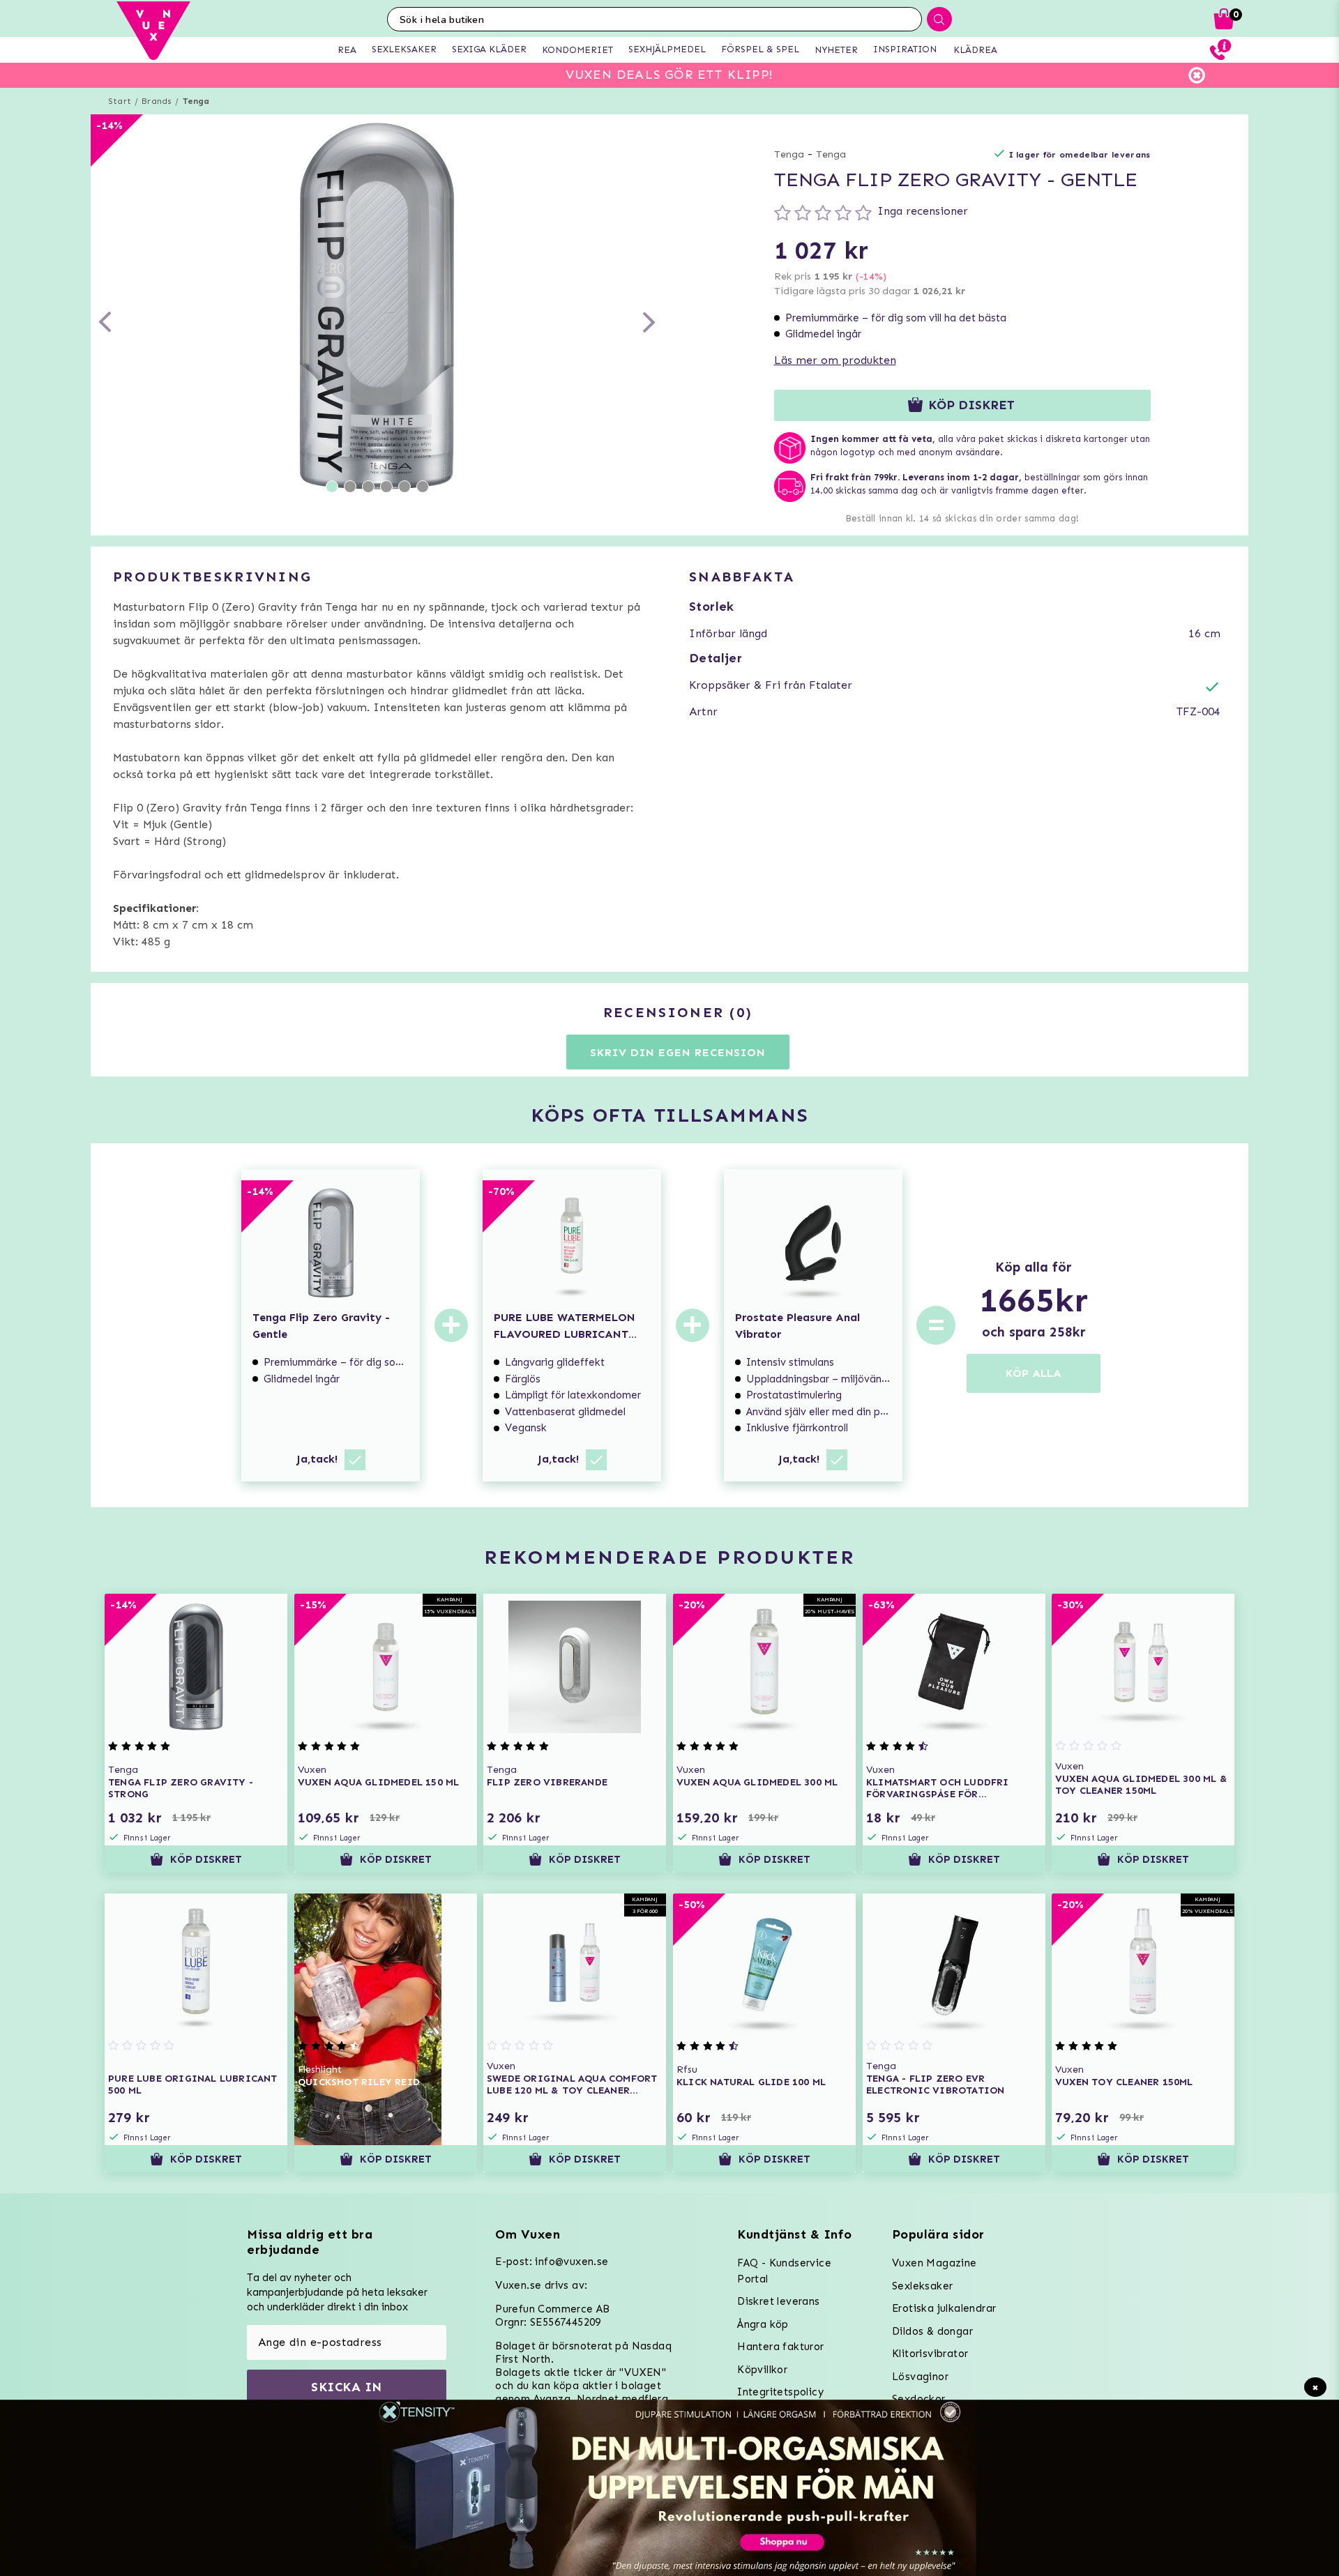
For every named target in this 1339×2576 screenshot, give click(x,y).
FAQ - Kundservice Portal (784, 2271)
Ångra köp (763, 2324)
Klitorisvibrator (930, 2354)
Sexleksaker (922, 2286)
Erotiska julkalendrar (944, 2308)
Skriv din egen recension (678, 1052)
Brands (157, 101)
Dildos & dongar (932, 2331)
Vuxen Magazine (935, 2263)
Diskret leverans (778, 2301)
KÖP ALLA (1034, 1373)
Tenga (196, 101)
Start (120, 101)
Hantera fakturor (780, 2347)
